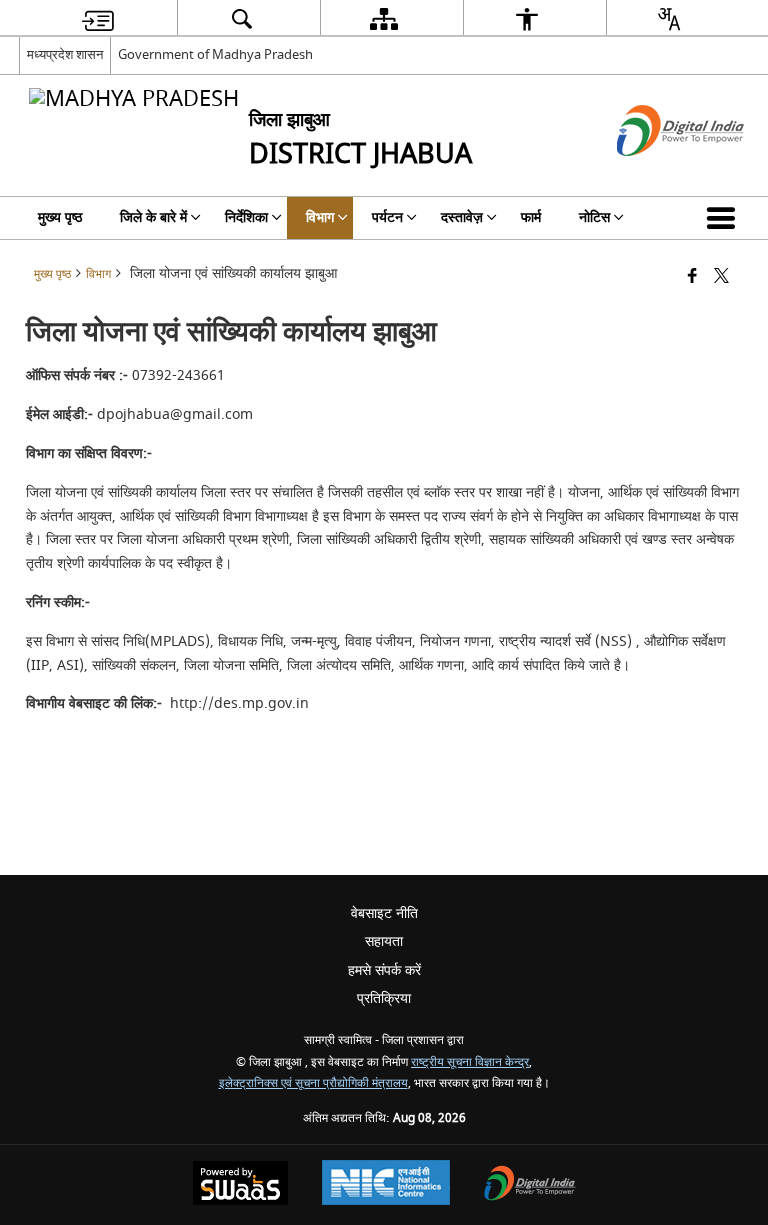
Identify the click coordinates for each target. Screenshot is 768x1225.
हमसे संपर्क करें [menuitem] (384, 970)
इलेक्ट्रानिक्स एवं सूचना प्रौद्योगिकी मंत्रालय (313, 1083)
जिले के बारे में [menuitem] (153, 217)
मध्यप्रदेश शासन (65, 54)
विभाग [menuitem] (320, 217)
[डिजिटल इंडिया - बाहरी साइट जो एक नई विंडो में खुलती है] (655, 173)
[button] (725, 218)
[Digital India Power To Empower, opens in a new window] (530, 1185)
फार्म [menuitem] (531, 217)
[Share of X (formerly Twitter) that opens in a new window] (721, 277)
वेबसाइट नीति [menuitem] (384, 913)
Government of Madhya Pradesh (215, 54)
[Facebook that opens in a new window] (692, 277)
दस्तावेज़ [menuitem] (462, 217)
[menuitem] (98, 18)
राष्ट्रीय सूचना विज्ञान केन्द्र (470, 1062)
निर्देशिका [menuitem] (246, 217)
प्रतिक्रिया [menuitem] (384, 998)
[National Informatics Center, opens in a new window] (386, 1185)
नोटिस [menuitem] (594, 217)
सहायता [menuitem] (384, 941)
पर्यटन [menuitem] (387, 217)
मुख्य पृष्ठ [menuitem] (60, 217)
